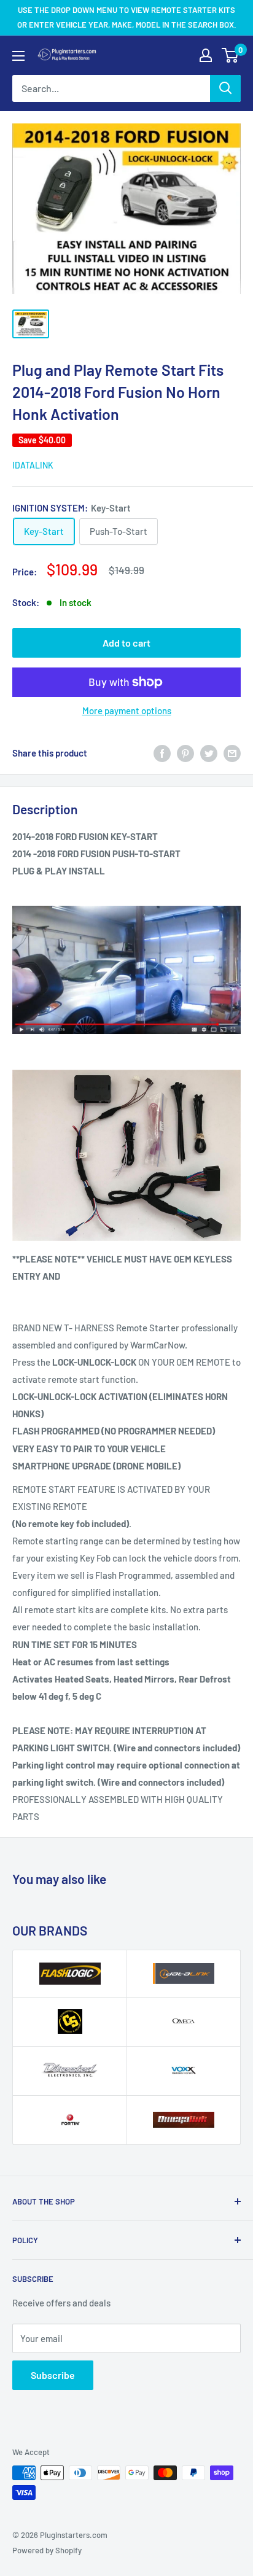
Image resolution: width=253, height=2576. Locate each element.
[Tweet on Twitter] (209, 753)
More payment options (127, 710)
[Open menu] (18, 56)
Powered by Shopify (47, 2550)
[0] (231, 55)
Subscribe (53, 2375)
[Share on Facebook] (162, 753)
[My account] (206, 55)
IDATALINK (33, 465)
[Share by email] (232, 753)
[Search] (225, 88)
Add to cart (126, 643)
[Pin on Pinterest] (185, 753)
